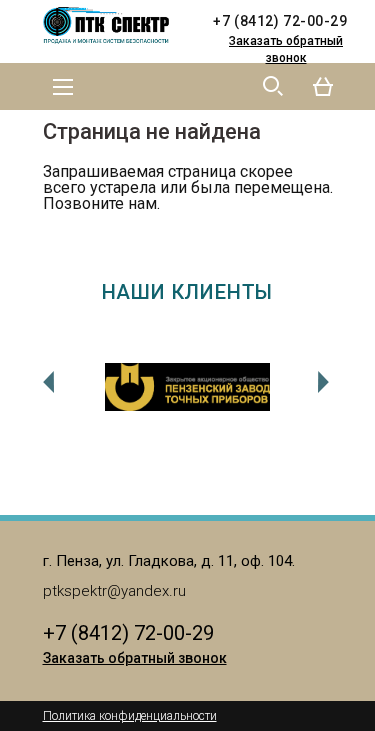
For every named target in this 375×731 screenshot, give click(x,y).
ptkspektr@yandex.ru (114, 591)
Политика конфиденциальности (130, 716)
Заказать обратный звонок (286, 49)
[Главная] (113, 26)
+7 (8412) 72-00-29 (280, 21)
